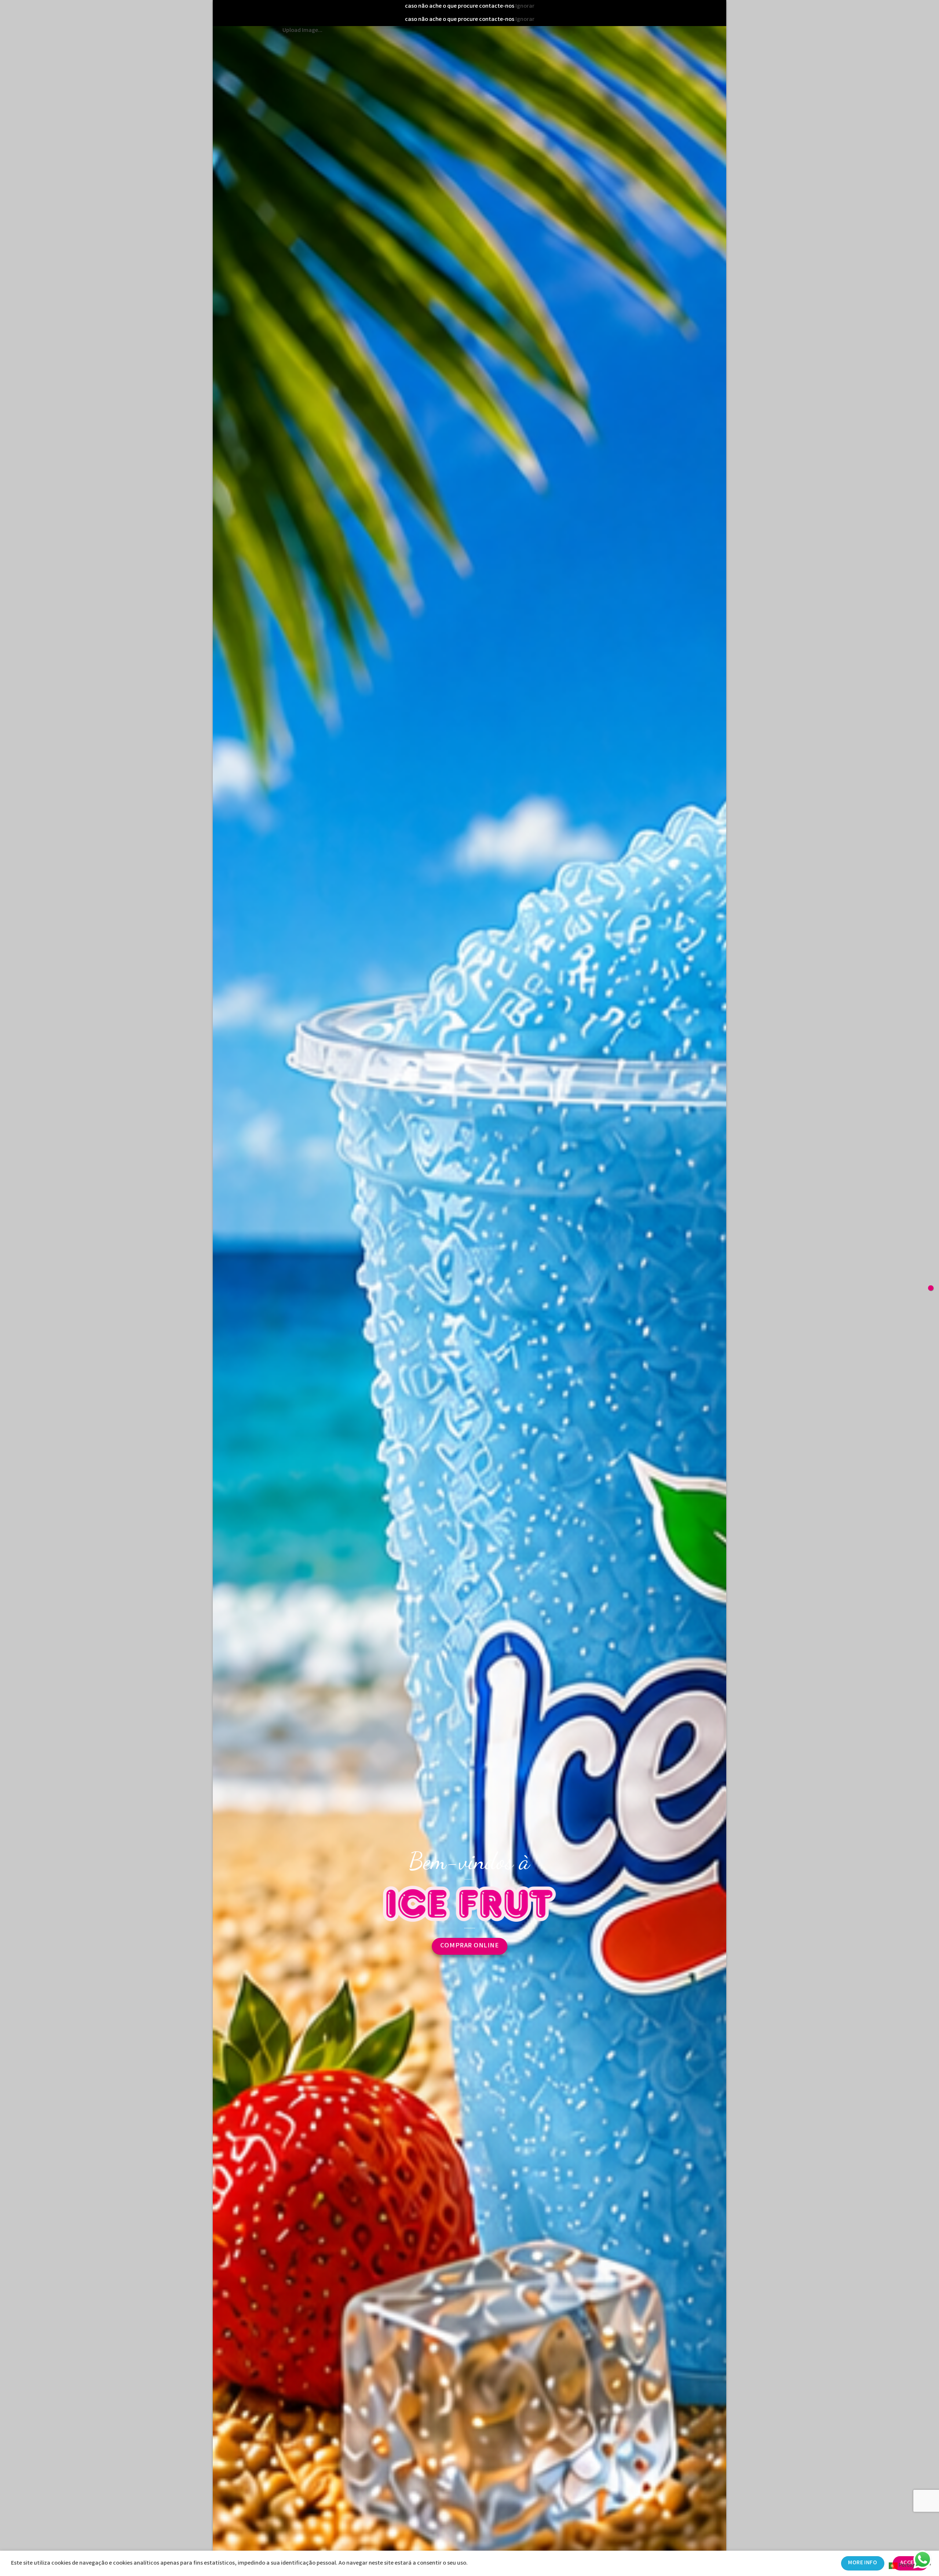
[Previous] (232, 1314)
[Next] (707, 1314)
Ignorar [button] (525, 6)
